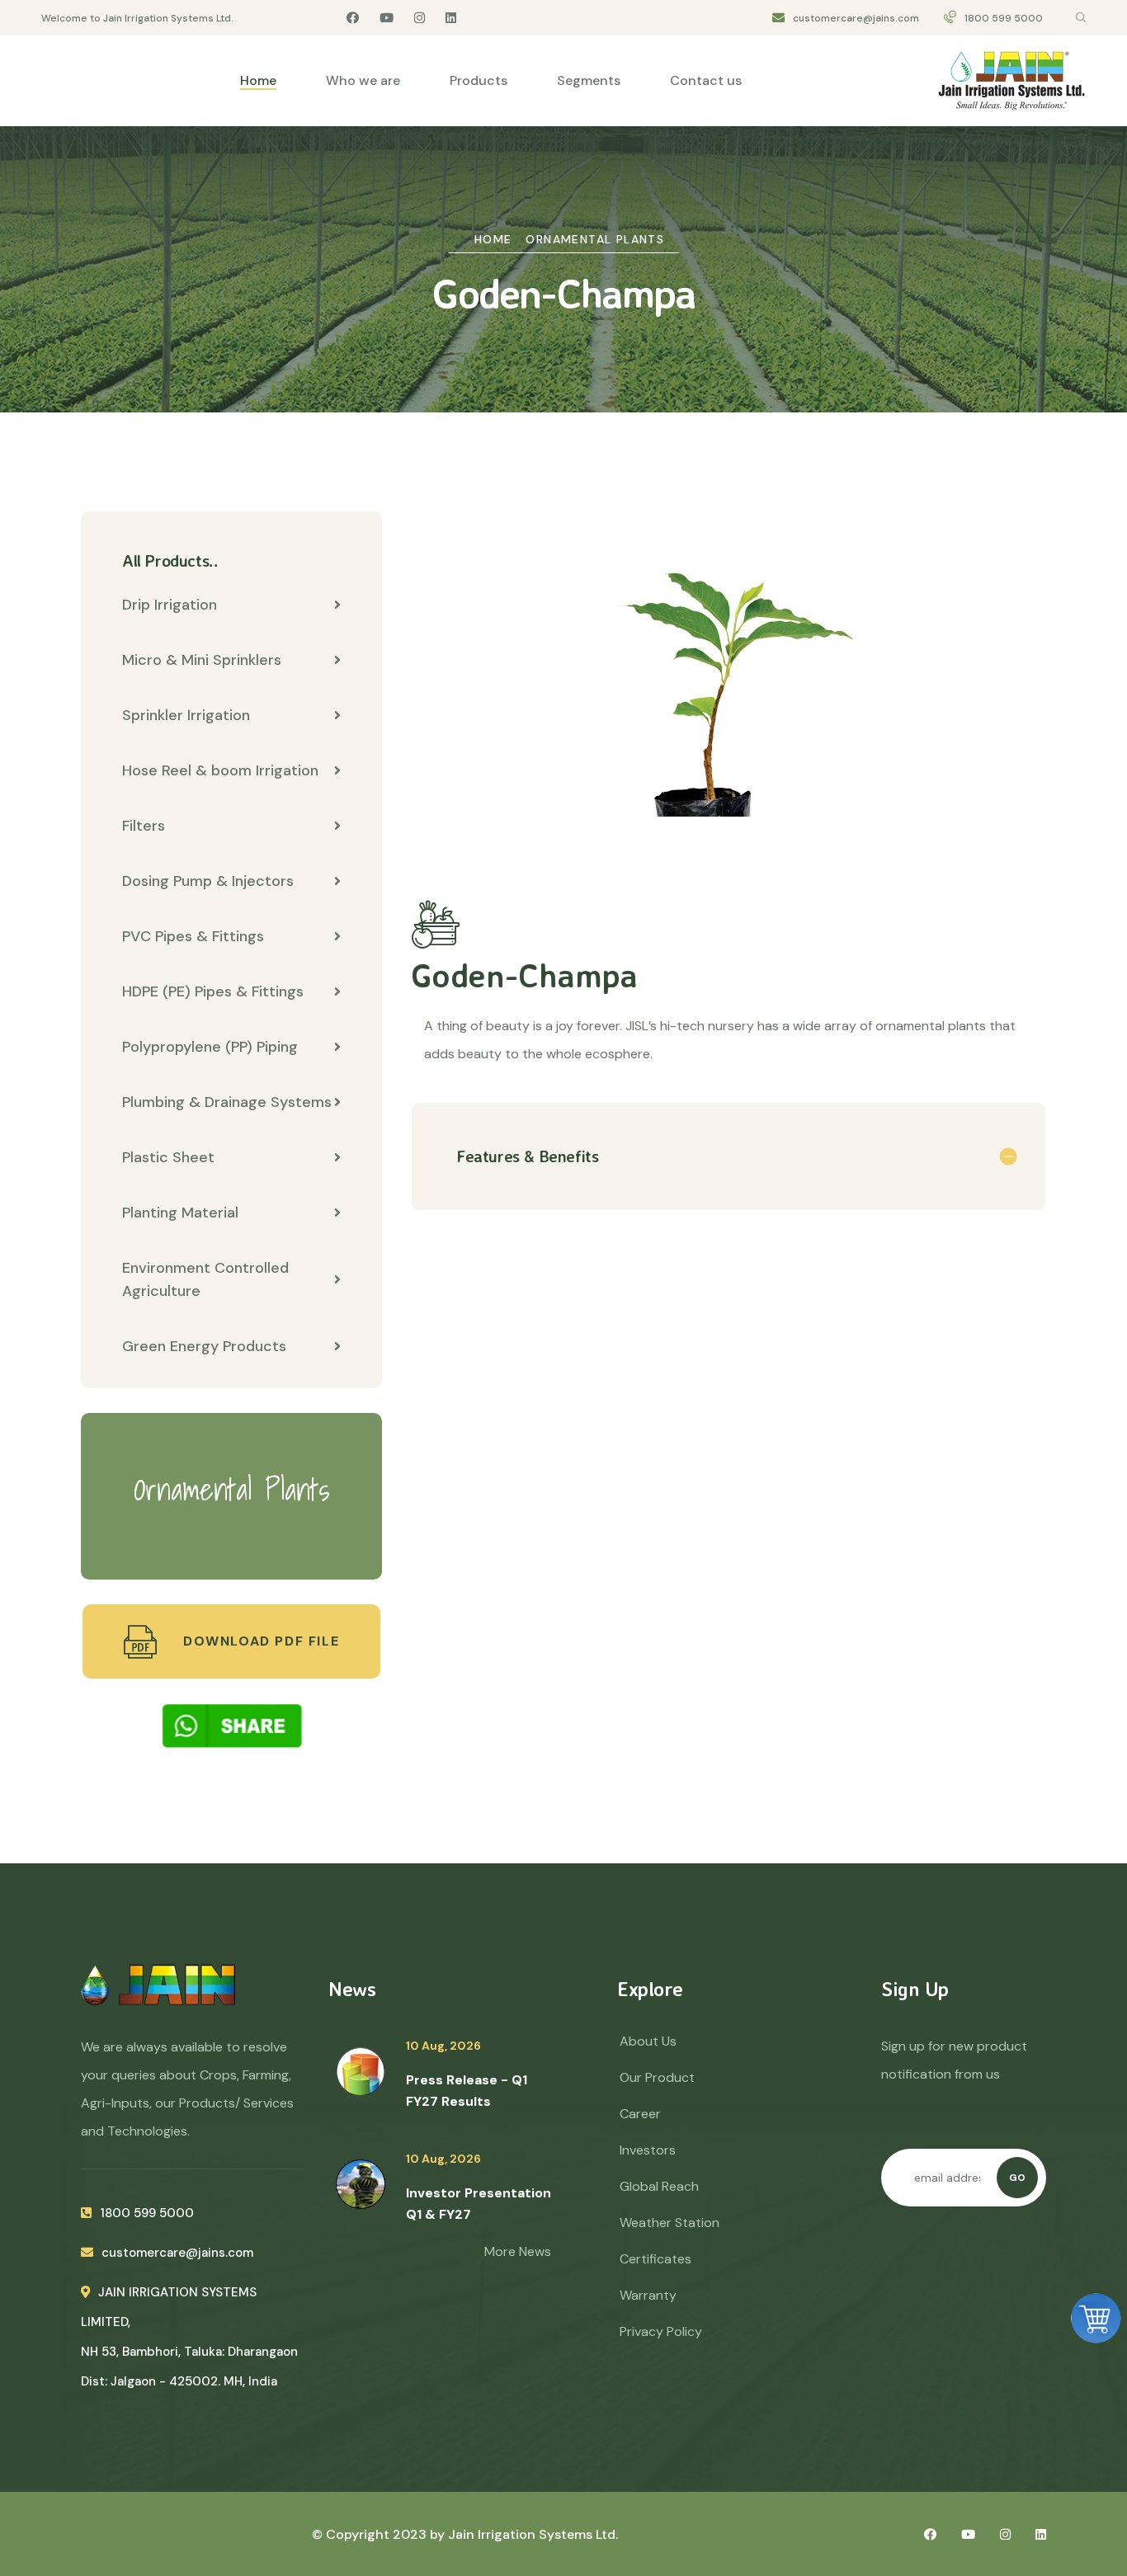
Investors (648, 2150)
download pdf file (259, 1641)
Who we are (363, 80)
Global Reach (659, 2186)
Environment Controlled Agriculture (205, 1279)
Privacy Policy (661, 2331)
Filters (144, 826)
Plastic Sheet (168, 1157)
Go (1017, 2178)
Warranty (648, 2295)
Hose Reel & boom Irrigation (220, 770)
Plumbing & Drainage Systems (227, 1102)
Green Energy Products (204, 1346)
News (352, 1989)
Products (479, 80)
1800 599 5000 (1004, 18)
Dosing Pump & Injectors (208, 881)
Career (640, 2114)
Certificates (655, 2259)
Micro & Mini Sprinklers (202, 660)
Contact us (706, 80)
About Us (648, 2041)
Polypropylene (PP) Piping (210, 1047)
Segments (589, 80)
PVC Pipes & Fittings (193, 936)
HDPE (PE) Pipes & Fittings (213, 991)
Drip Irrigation (170, 605)
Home (258, 80)
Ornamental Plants (595, 239)
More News (518, 2251)
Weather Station (670, 2223)
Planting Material (180, 1213)
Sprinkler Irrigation (186, 715)
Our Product (657, 2077)
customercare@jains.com (856, 18)
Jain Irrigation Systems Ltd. (533, 2534)
